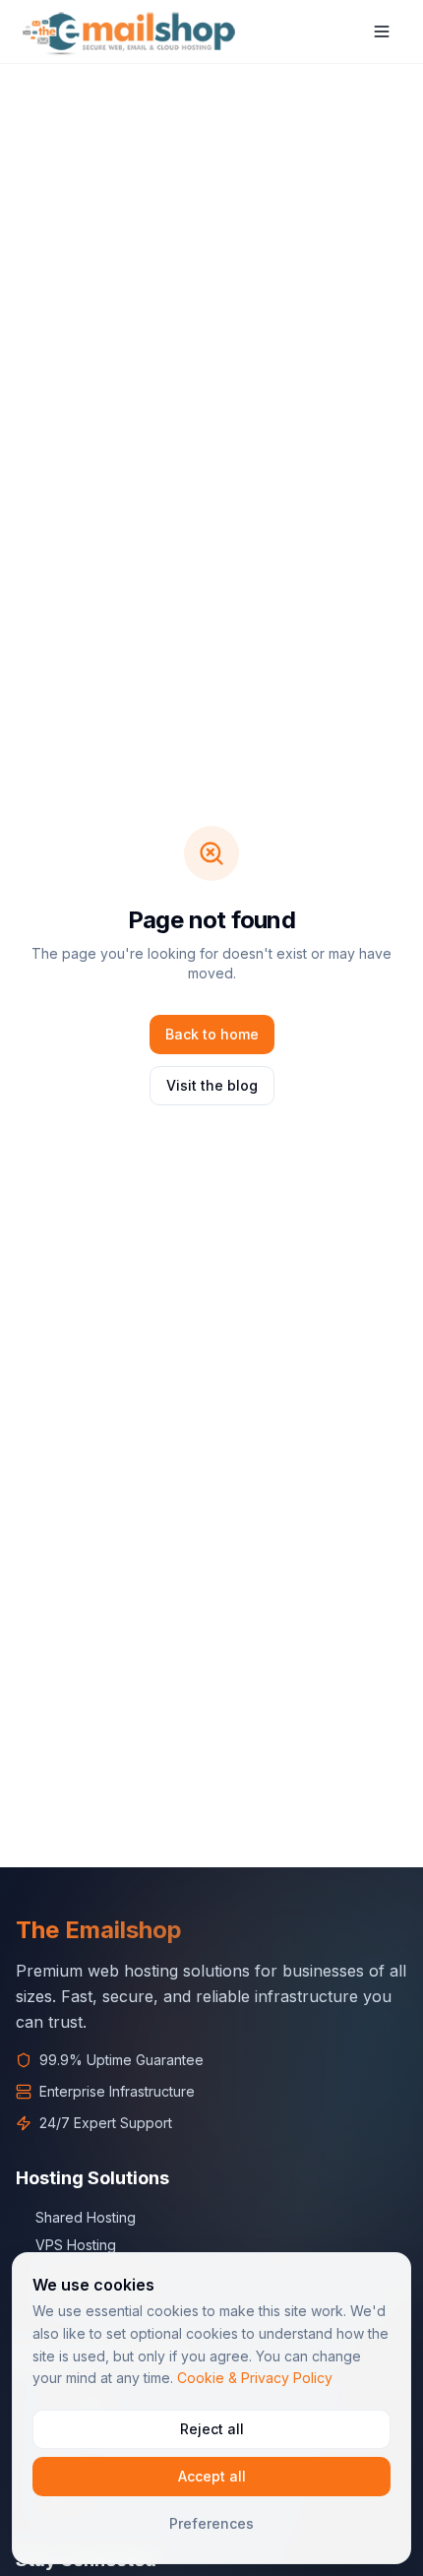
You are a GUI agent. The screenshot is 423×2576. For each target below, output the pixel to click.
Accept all (212, 2476)
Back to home (212, 1034)
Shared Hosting (86, 2217)
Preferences (211, 2523)
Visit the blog (212, 1085)
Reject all (212, 2429)
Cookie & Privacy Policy (255, 2378)
